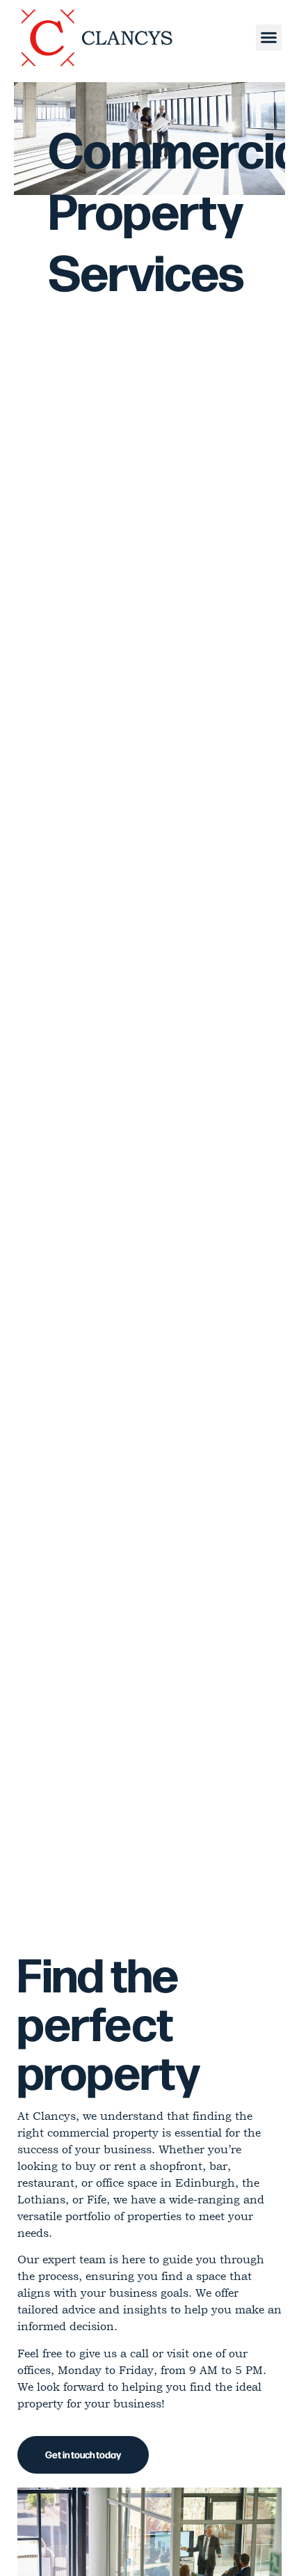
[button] (269, 38)
